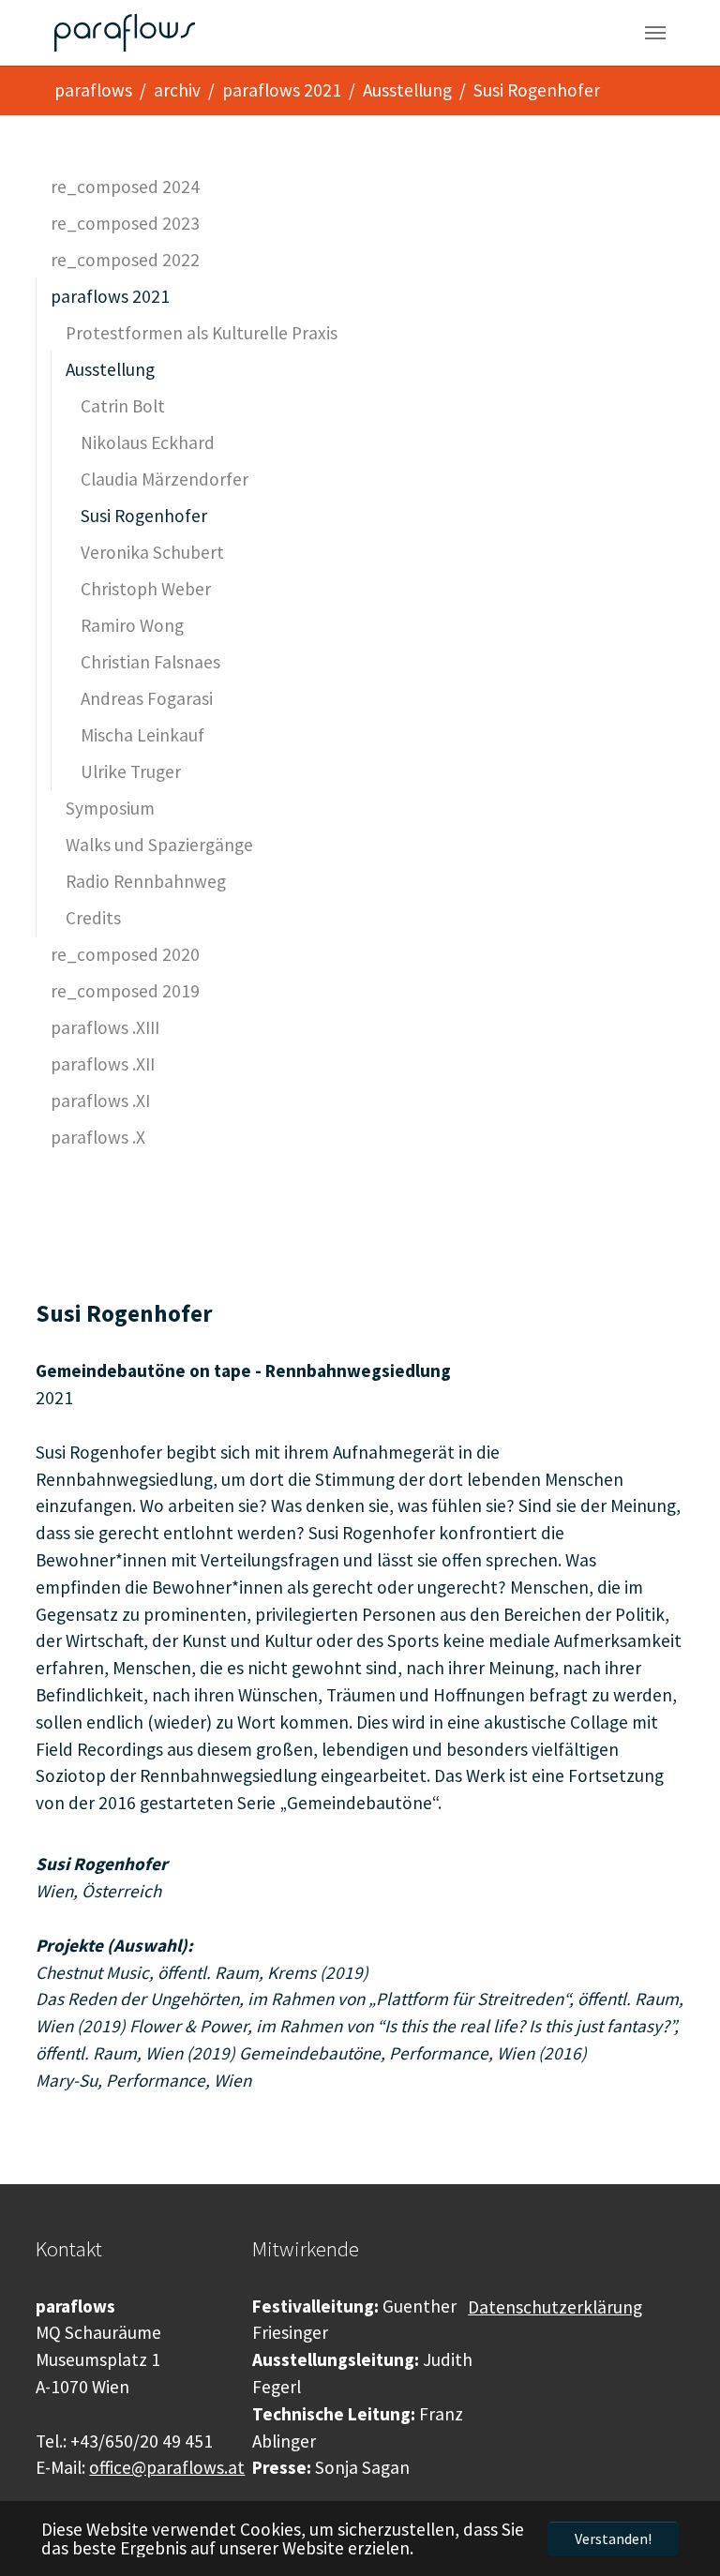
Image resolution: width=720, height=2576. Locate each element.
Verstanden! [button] (613, 2539)
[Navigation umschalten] (655, 33)
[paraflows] (124, 33)
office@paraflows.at (167, 2467)
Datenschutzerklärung (555, 2307)
